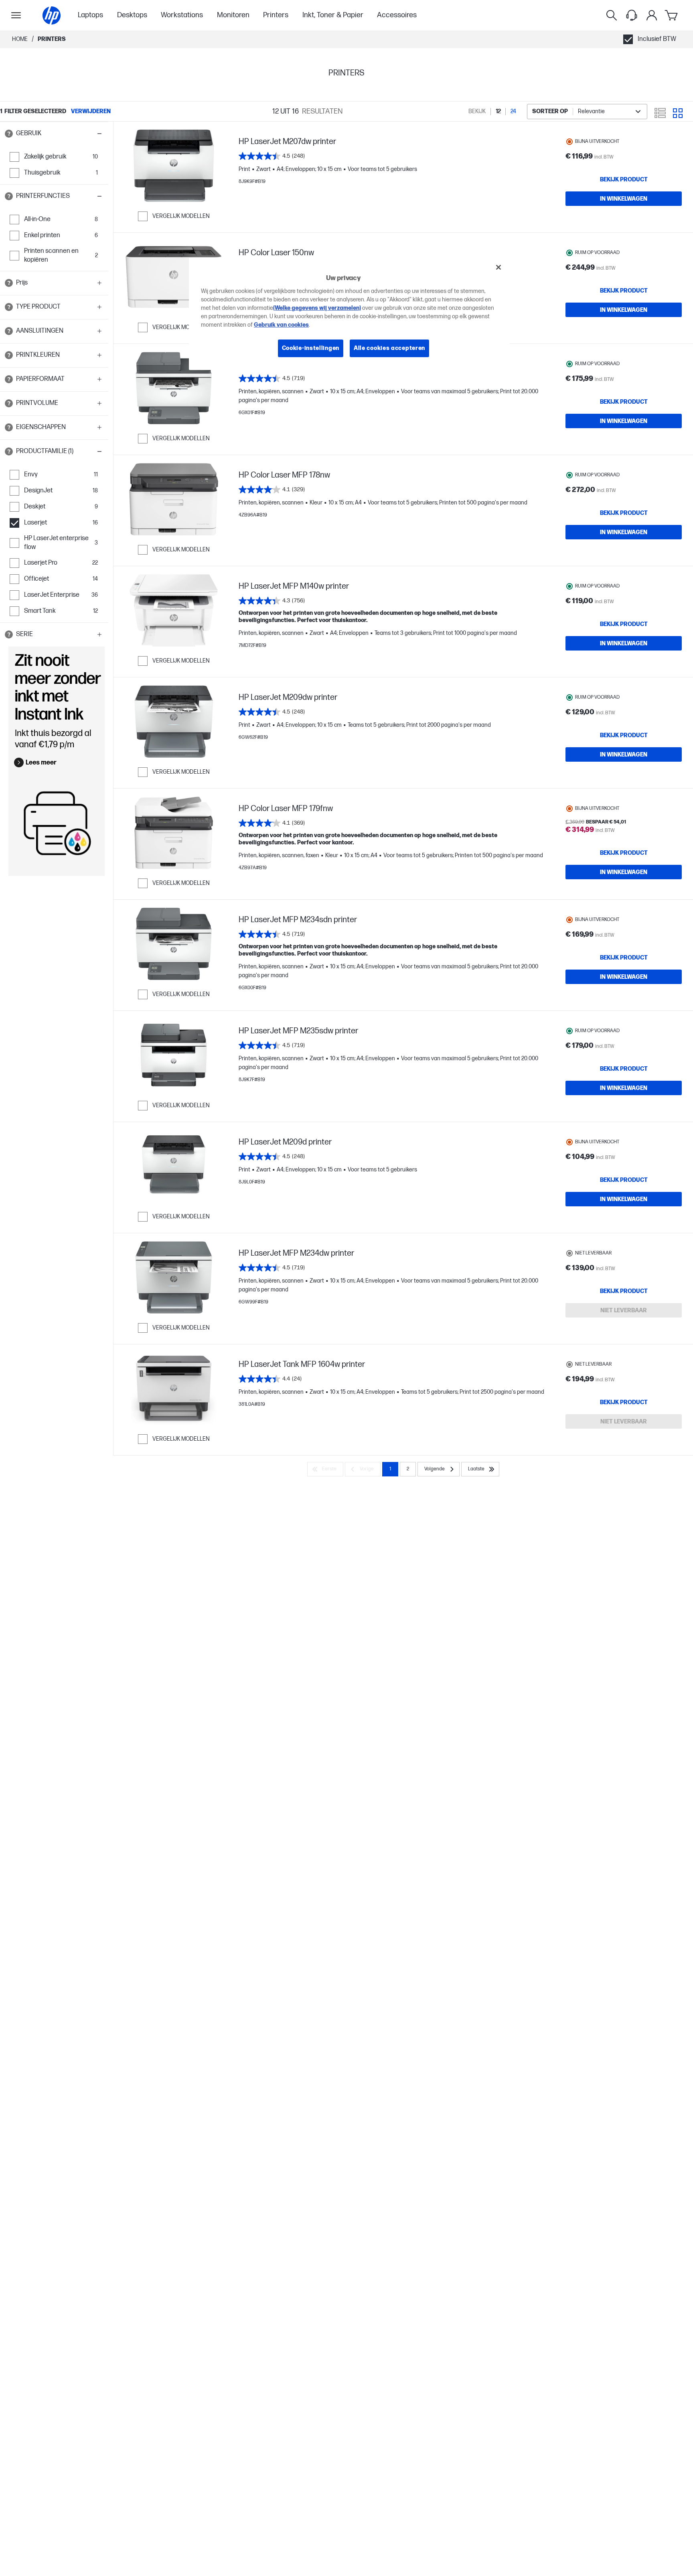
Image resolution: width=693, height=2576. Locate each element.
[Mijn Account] (652, 15)
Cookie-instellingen (311, 348)
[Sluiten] (498, 267)
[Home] (52, 15)
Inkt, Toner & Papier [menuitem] (333, 15)
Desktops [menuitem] (132, 15)
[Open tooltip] (9, 134)
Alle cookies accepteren (389, 348)
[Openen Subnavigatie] (16, 15)
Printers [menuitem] (276, 15)
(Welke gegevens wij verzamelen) (317, 308)
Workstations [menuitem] (182, 15)
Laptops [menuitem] (90, 15)
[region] (349, 314)
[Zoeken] (612, 15)
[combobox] (587, 112)
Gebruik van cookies (281, 325)
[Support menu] (632, 15)
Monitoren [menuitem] (233, 15)
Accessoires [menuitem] (397, 15)
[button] (54, 134)
